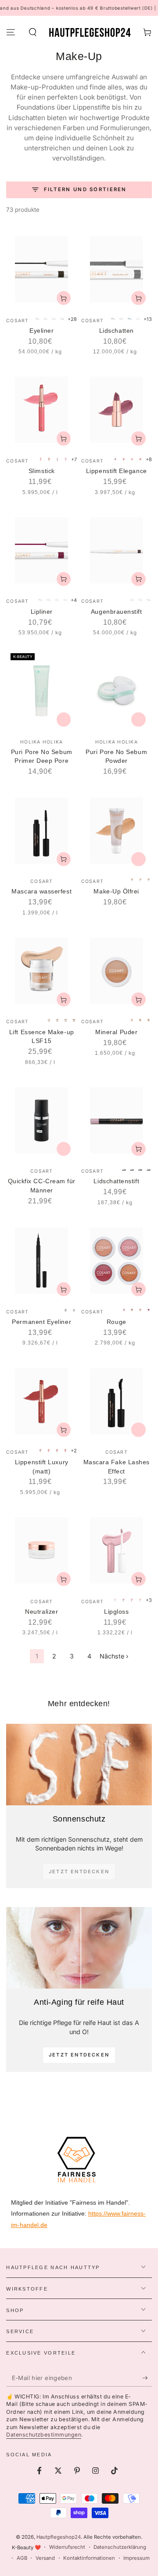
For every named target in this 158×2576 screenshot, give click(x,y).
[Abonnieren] (147, 2378)
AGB (22, 2558)
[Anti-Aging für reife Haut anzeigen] (79, 1948)
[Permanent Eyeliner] (41, 1261)
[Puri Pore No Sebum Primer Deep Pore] (41, 691)
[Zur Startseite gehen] (90, 32)
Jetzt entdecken (79, 2055)
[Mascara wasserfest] (41, 831)
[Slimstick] (41, 410)
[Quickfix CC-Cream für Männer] (41, 1120)
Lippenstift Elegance (117, 471)
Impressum (136, 2558)
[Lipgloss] (117, 1550)
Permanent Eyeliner (41, 1322)
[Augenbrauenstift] (117, 550)
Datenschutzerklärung (120, 2547)
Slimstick (42, 471)
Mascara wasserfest (41, 891)
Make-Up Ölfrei (116, 891)
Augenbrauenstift (117, 612)
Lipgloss (116, 1612)
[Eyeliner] (41, 269)
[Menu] (11, 32)
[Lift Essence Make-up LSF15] (41, 971)
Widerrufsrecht (67, 2547)
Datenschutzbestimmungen (44, 2435)
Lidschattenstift (116, 1181)
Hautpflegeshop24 (59, 2537)
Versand (45, 2558)
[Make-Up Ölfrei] (117, 831)
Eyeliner (41, 331)
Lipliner (42, 612)
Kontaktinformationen (89, 2558)
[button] (32, 32)
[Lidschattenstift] (117, 1120)
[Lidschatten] (117, 269)
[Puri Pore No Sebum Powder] (117, 691)
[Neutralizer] (41, 1550)
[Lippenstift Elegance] (117, 410)
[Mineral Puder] (117, 971)
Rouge (117, 1322)
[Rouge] (117, 1261)
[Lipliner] (41, 550)
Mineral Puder (116, 1032)
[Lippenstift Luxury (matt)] (41, 1401)
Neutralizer (41, 1612)
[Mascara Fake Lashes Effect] (117, 1401)
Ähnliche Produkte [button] (64, 719)
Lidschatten (117, 331)
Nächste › (114, 1656)
